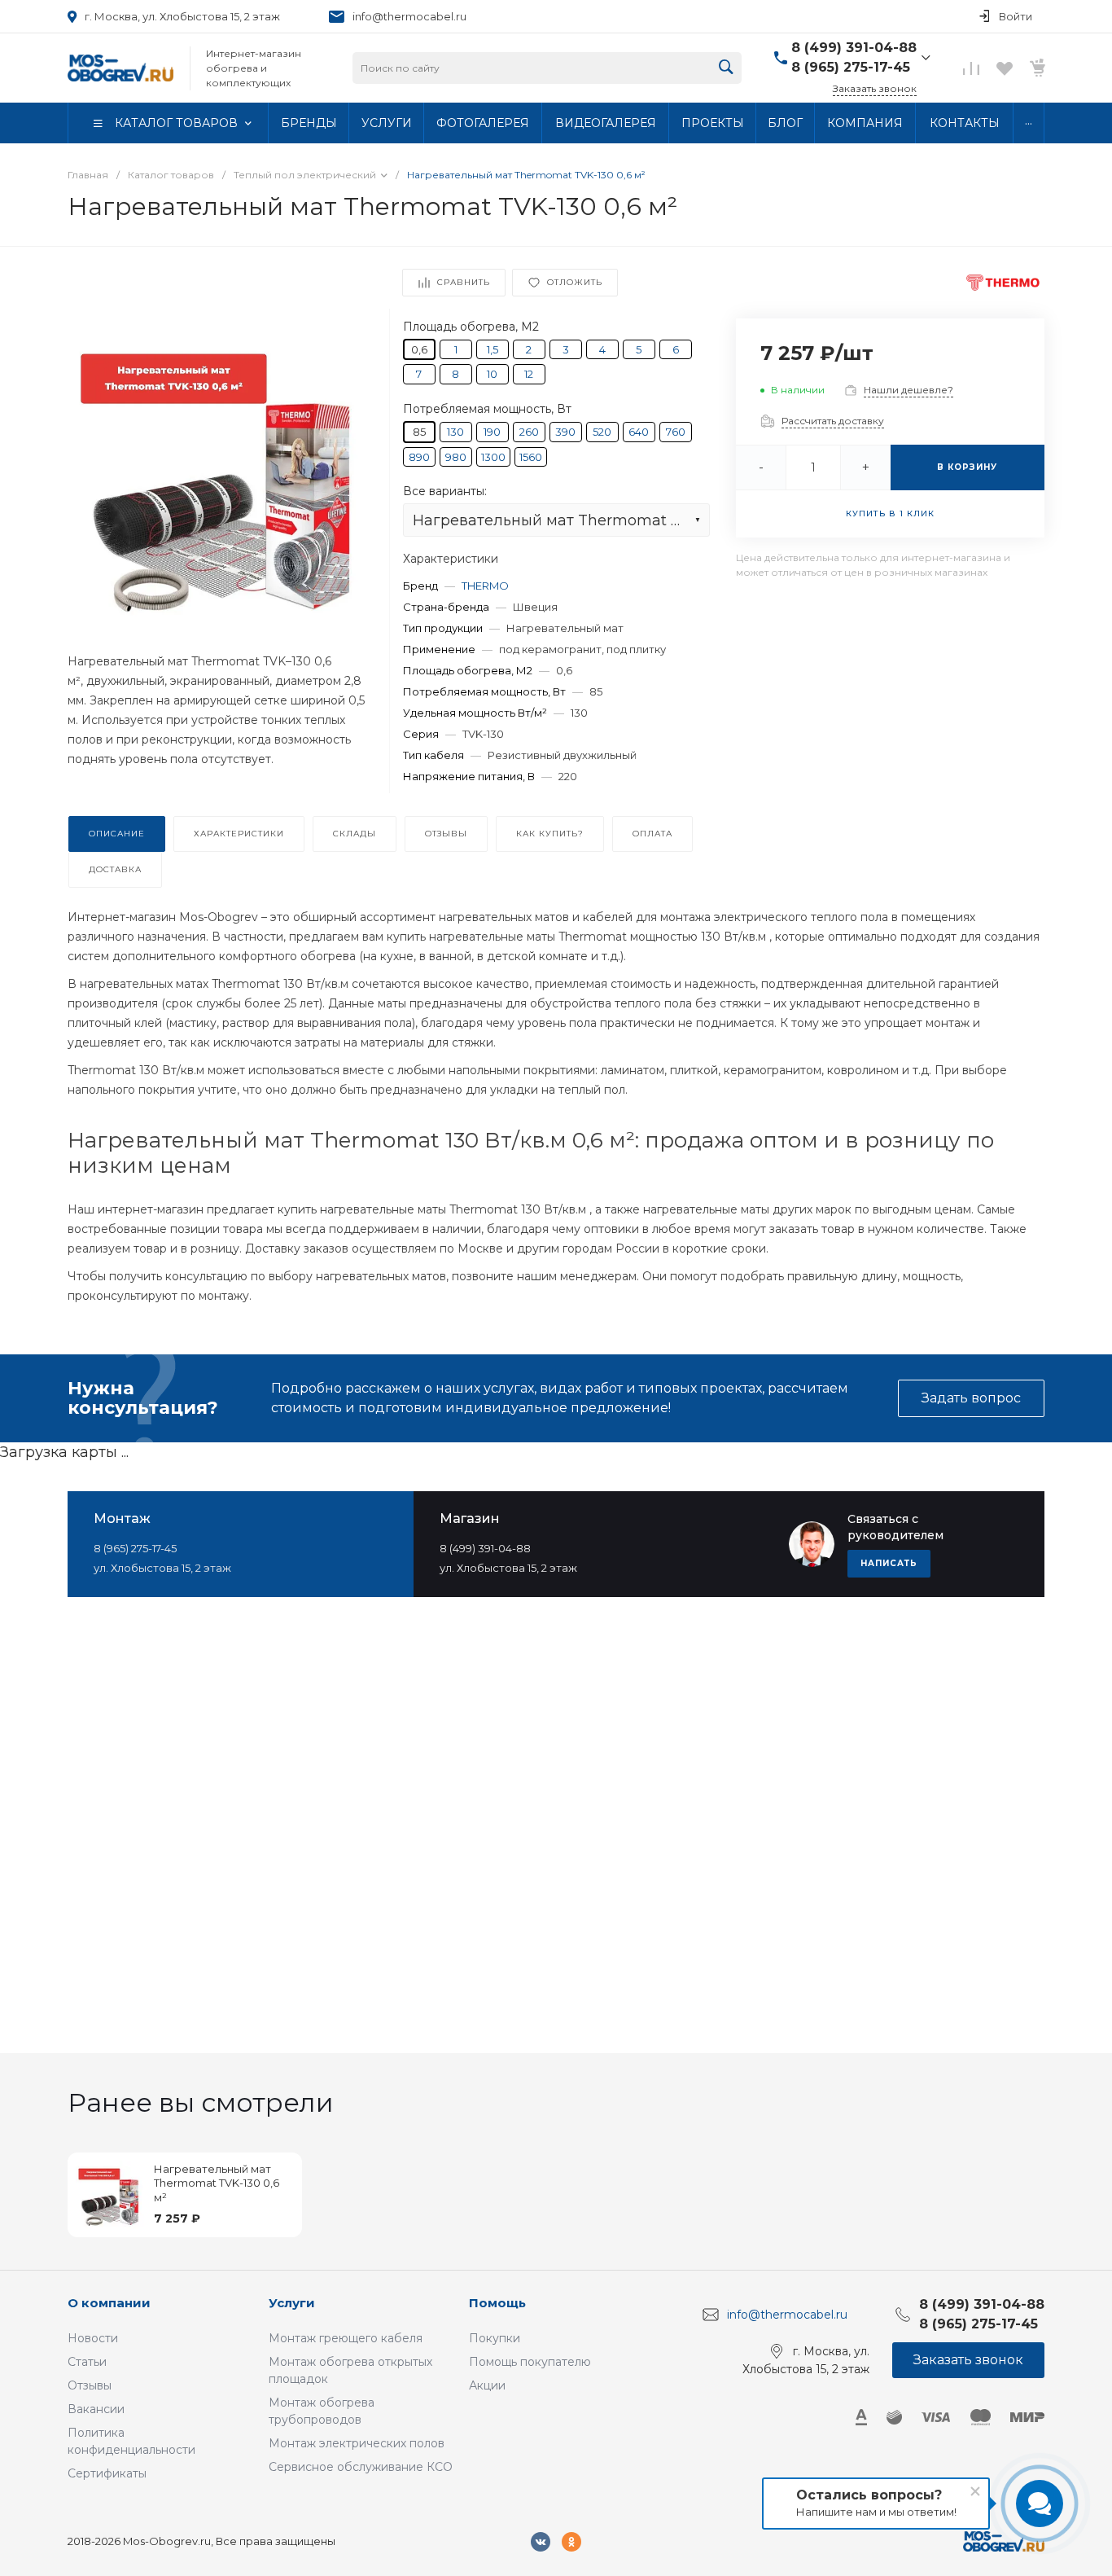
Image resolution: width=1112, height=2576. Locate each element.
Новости (93, 2338)
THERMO (485, 586)
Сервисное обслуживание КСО (361, 2467)
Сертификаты (107, 2473)
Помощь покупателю (530, 2362)
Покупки (495, 2338)
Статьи (87, 2362)
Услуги (292, 2303)
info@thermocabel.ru (409, 16)
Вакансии (96, 2409)
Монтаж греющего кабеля (346, 2338)
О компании (109, 2303)
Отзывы (90, 2385)
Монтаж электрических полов (357, 2443)
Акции (487, 2385)
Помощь (497, 2303)
